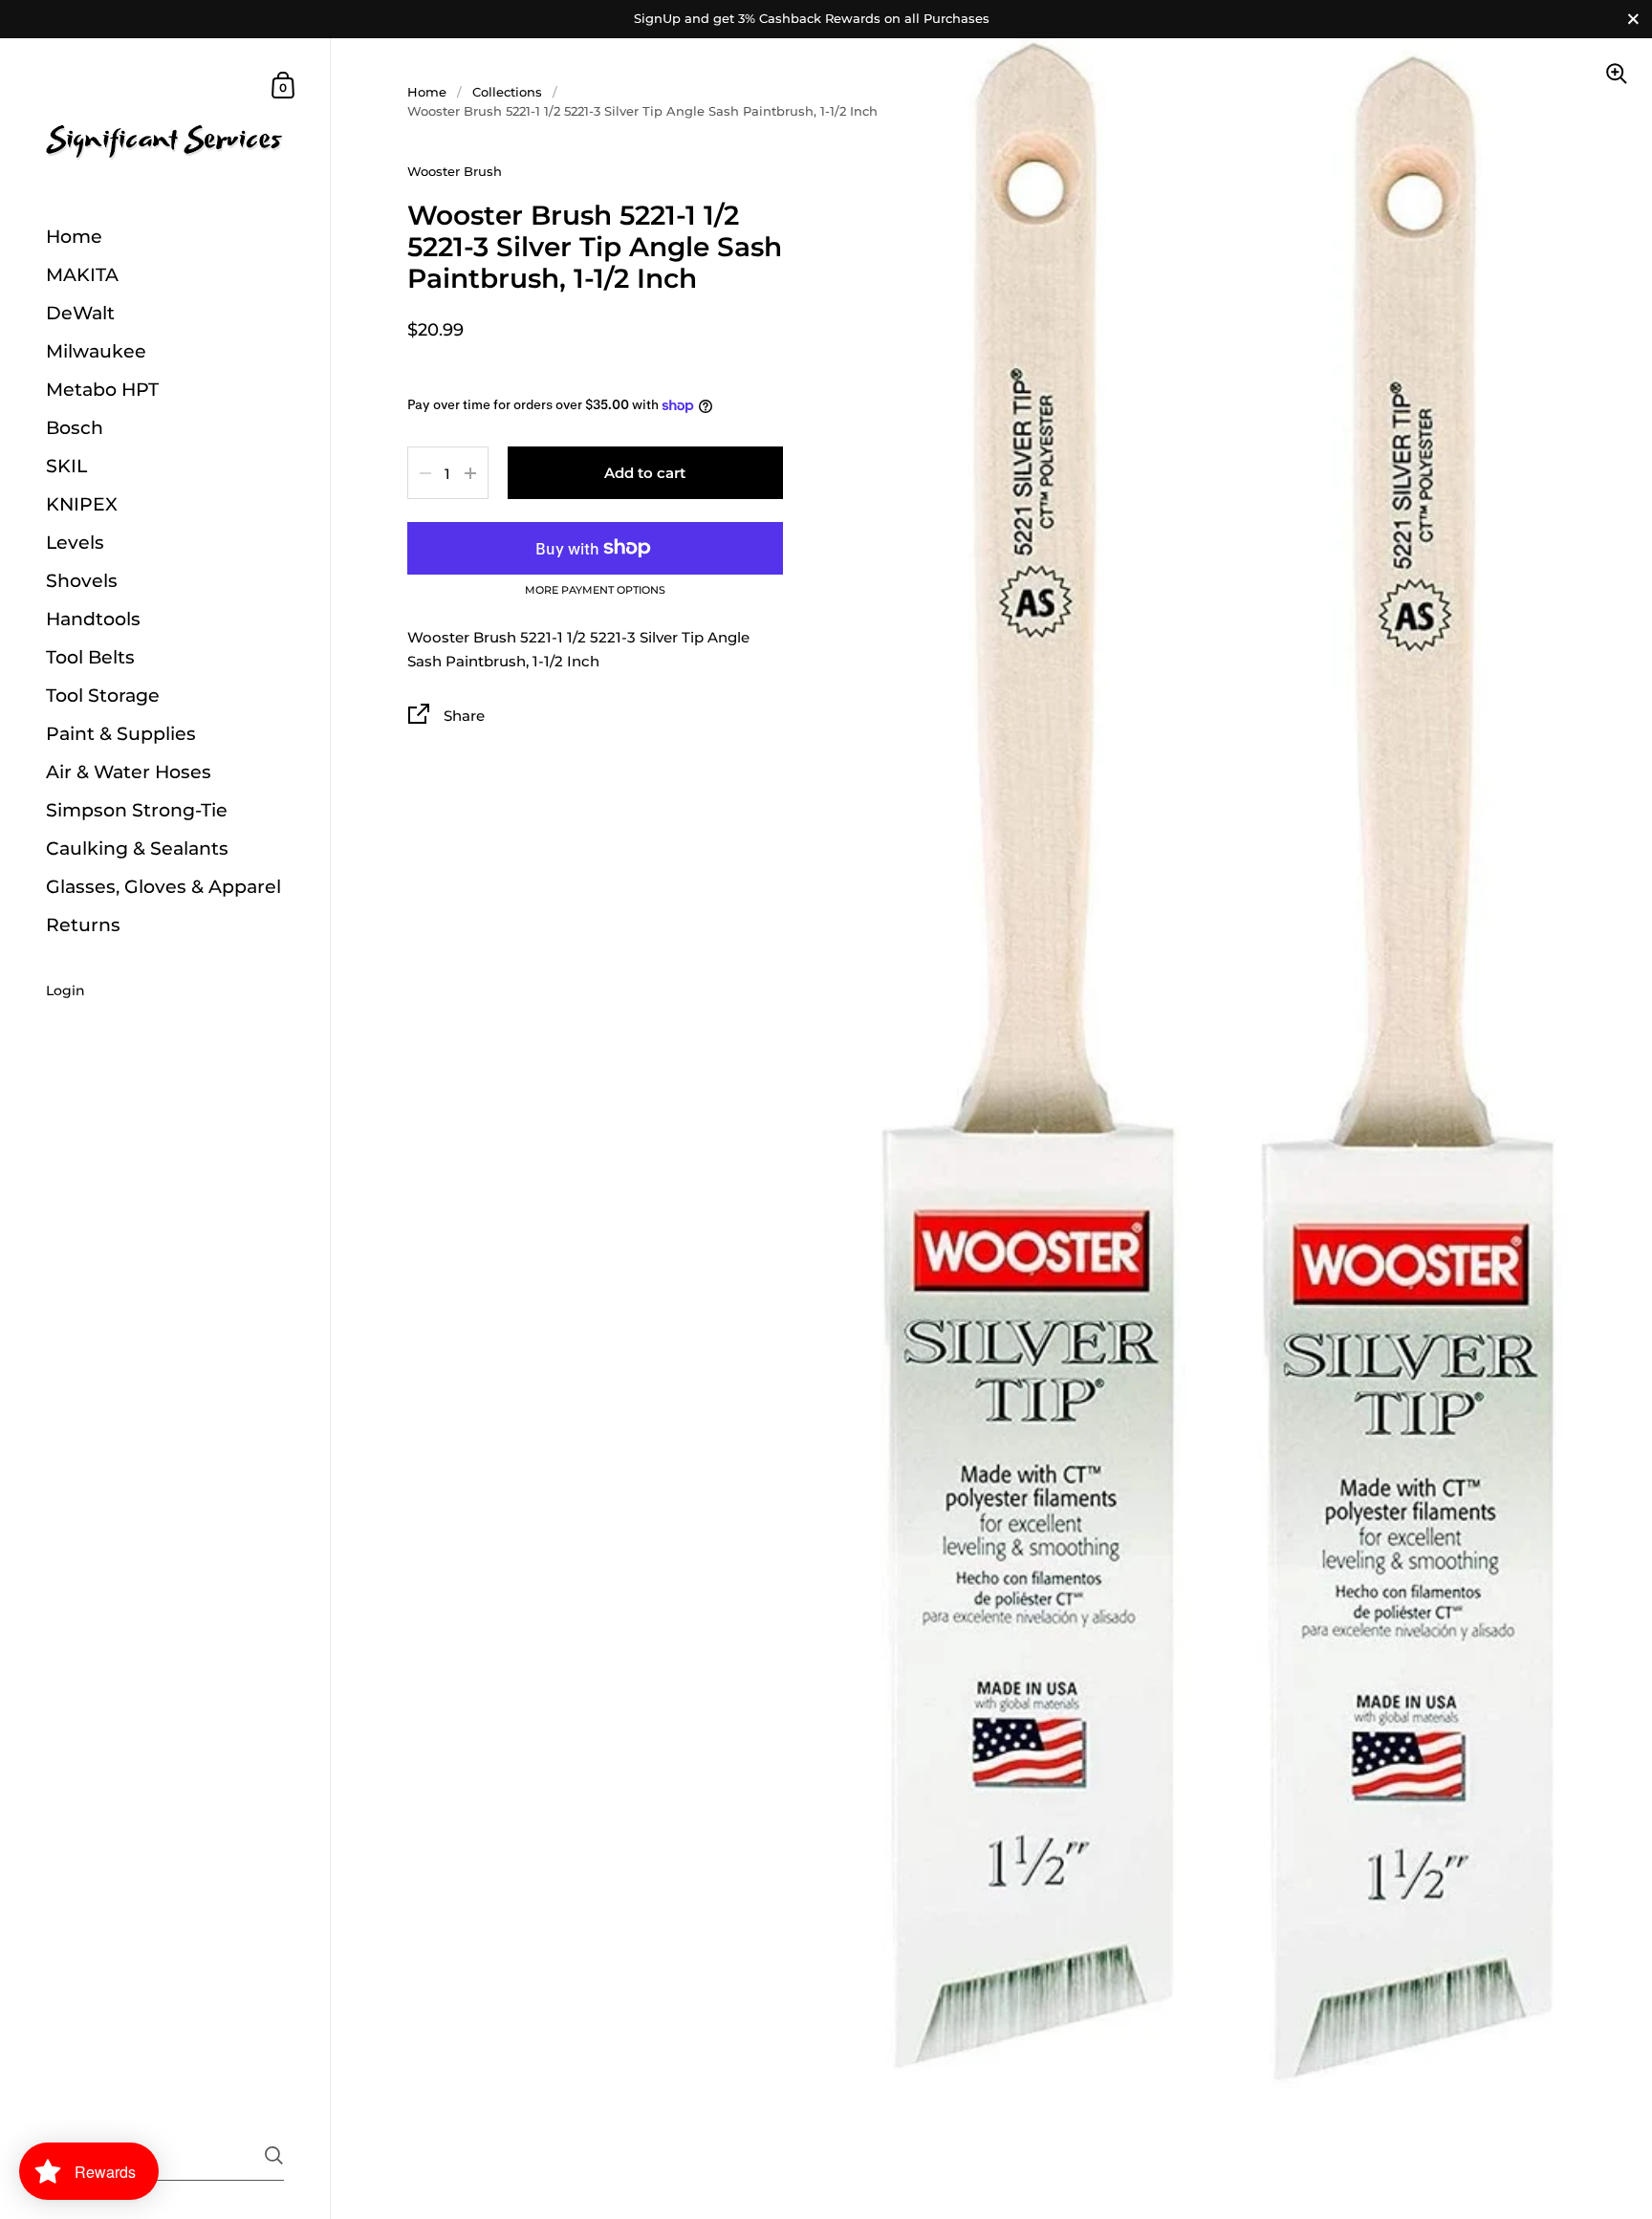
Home (427, 92)
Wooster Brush (455, 171)
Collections (507, 92)
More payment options (595, 591)
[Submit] (274, 2155)
